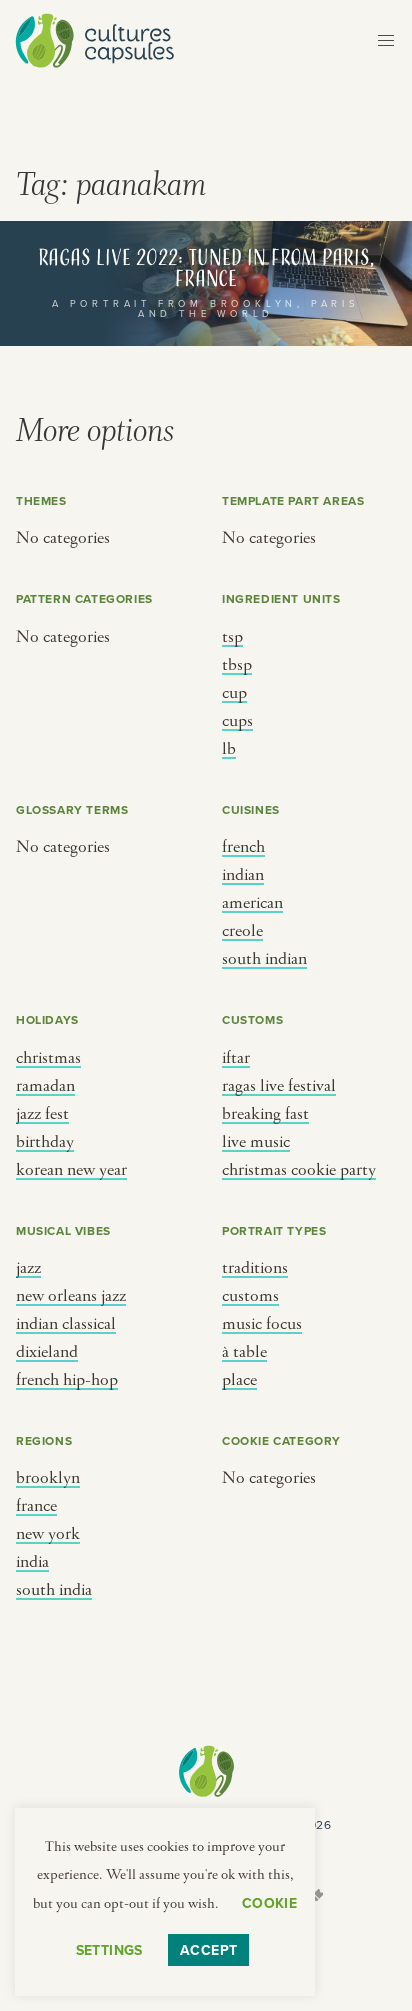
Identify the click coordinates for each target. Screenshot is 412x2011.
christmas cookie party (299, 1170)
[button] (386, 41)
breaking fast (265, 1114)
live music (256, 1142)
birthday (45, 1142)
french (243, 847)
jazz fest (42, 1114)
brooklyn (48, 1478)
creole (242, 931)
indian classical (66, 1324)
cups (237, 721)
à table (244, 1352)
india (32, 1562)
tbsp (237, 665)
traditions (255, 1268)
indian (243, 875)
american (252, 903)
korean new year (71, 1170)
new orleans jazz (71, 1296)
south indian (264, 959)
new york (48, 1534)
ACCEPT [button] (209, 1950)
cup (234, 693)
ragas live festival (279, 1086)
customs (250, 1296)
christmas (48, 1058)
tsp (232, 637)
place (239, 1380)
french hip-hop (67, 1380)
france (36, 1506)
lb (229, 749)
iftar (236, 1058)
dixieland (47, 1352)
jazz (28, 1268)
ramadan (45, 1086)
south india (54, 1590)
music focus (262, 1324)
